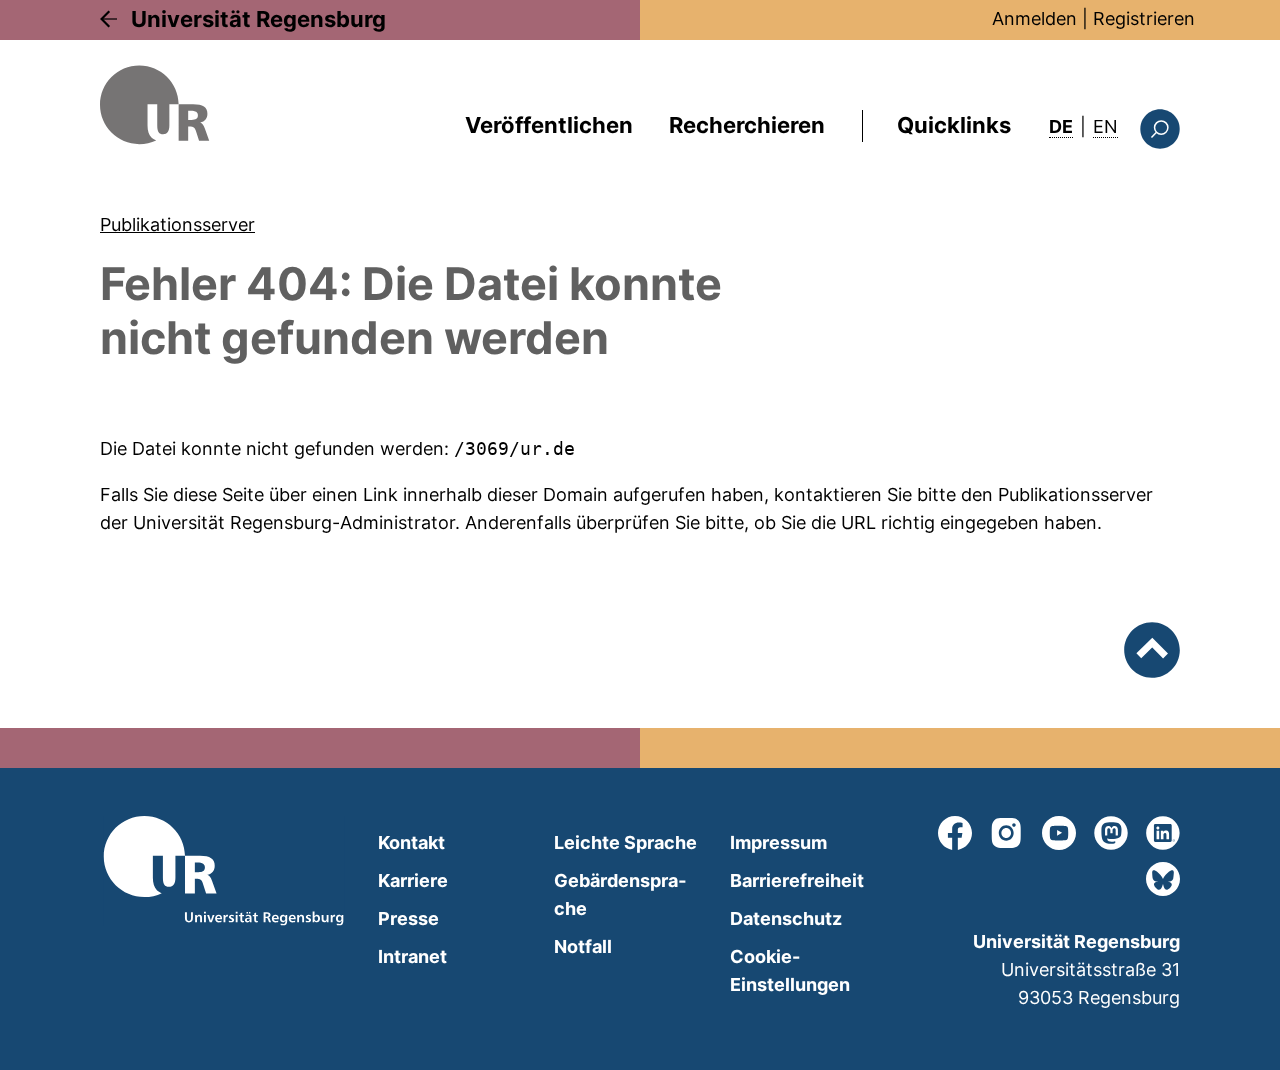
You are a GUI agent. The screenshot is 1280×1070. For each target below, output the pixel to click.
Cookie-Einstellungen (790, 970)
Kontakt (411, 842)
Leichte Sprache (625, 842)
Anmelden (1034, 18)
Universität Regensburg (258, 19)
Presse (408, 918)
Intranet (412, 956)
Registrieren (1144, 18)
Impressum (778, 842)
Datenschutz (786, 918)
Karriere (413, 880)
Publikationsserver (177, 224)
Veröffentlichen (549, 125)
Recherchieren (747, 125)
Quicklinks (954, 125)
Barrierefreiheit (797, 880)
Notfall (583, 946)
